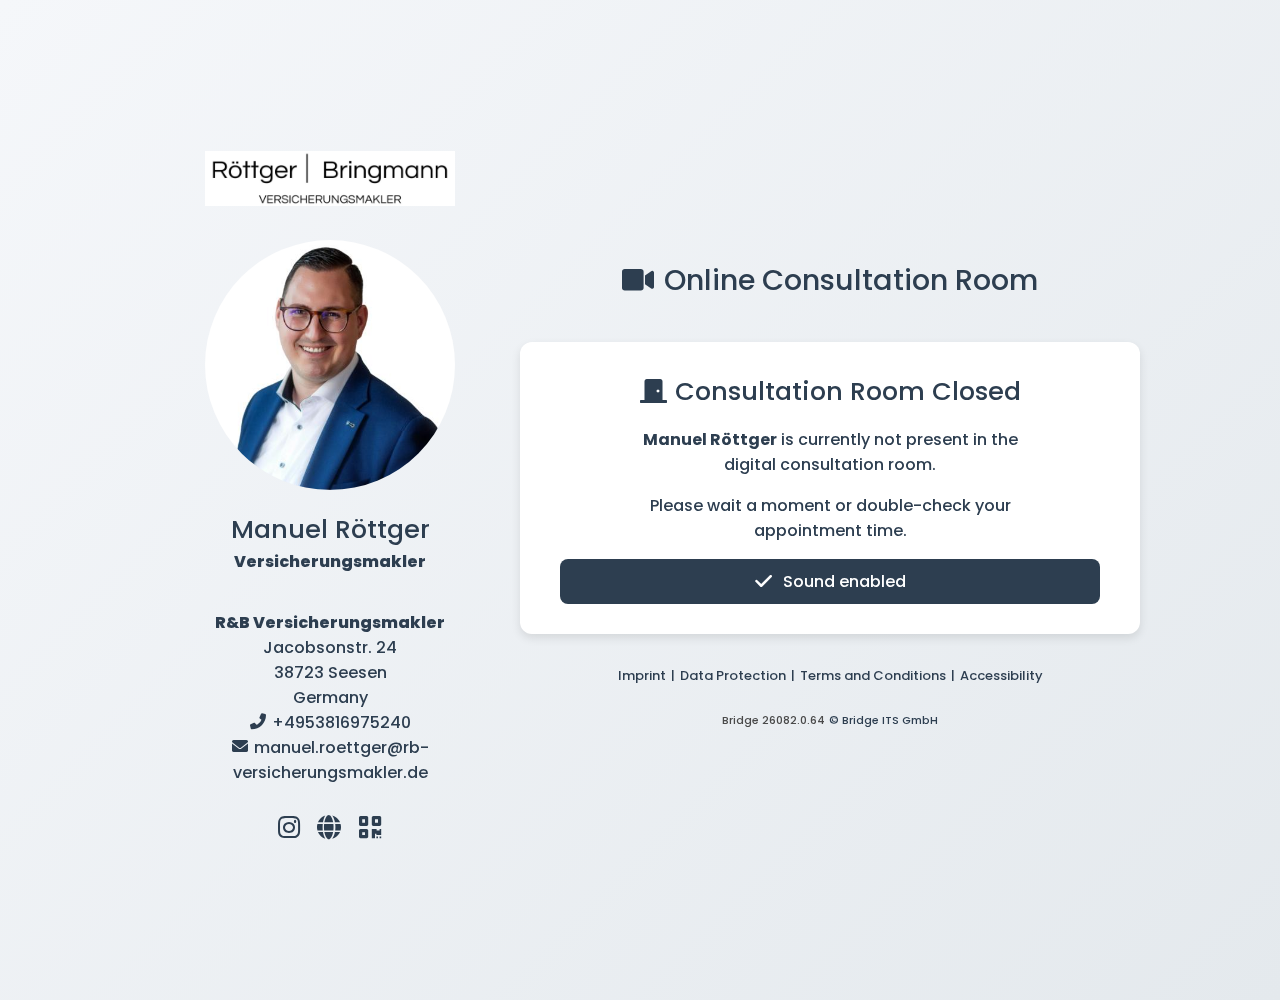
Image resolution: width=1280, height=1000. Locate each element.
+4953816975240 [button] (341, 722)
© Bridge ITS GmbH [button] (883, 720)
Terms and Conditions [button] (873, 675)
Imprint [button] (642, 675)
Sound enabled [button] (844, 581)
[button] (289, 827)
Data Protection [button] (733, 675)
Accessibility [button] (1001, 675)
